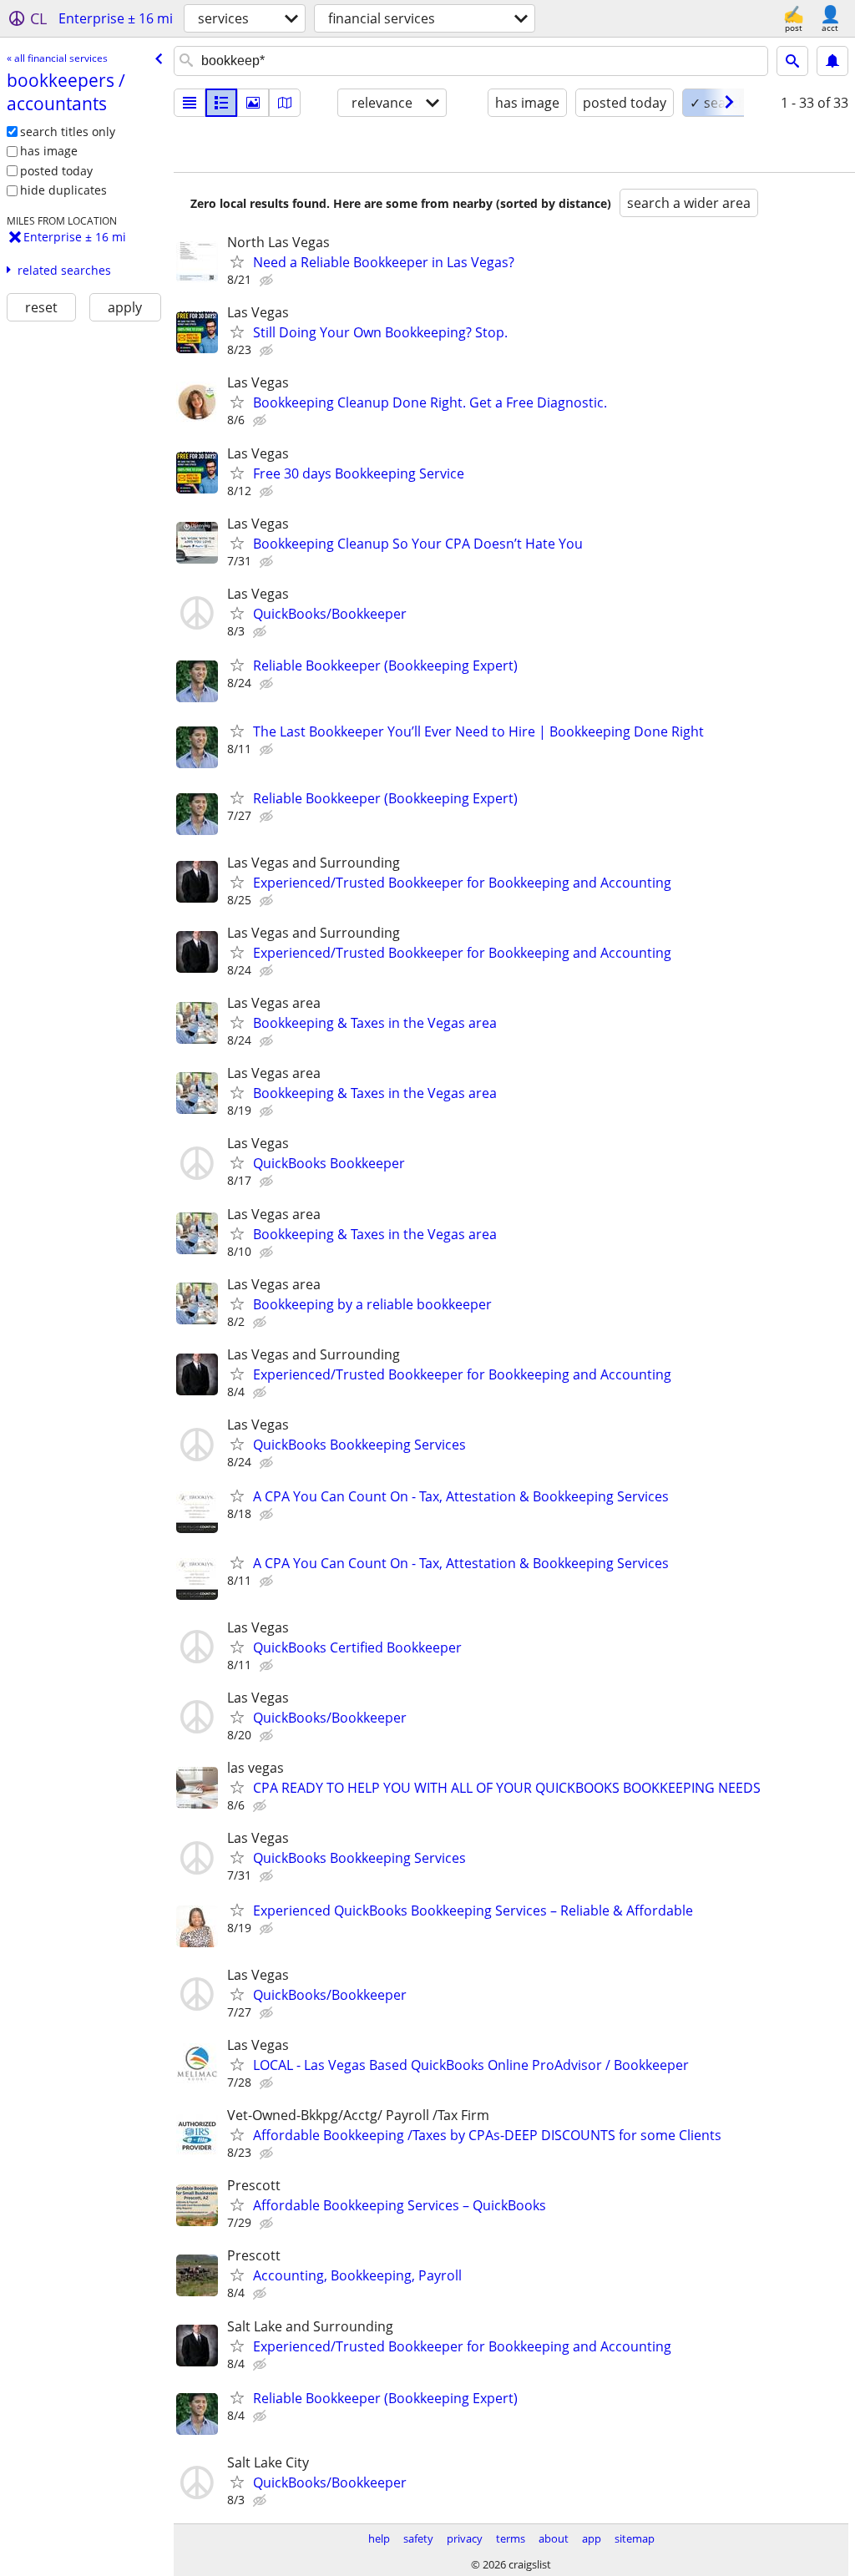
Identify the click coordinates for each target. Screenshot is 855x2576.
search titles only (68, 132)
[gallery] (253, 103)
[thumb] (221, 103)
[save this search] (832, 61)
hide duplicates (63, 190)
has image (49, 151)
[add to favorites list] (237, 261)
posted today (56, 171)
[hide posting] (268, 281)
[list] (190, 103)
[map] (285, 103)
